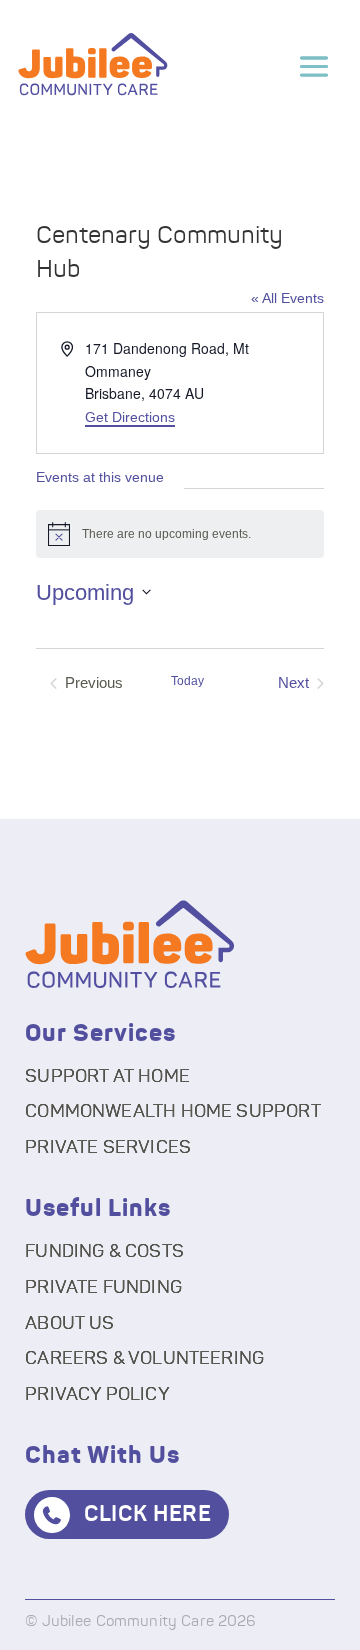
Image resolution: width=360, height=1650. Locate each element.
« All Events (287, 298)
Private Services (108, 1148)
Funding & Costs (104, 1252)
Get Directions (130, 417)
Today (187, 681)
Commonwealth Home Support (173, 1112)
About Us (69, 1324)
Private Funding (103, 1288)
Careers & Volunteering (144, 1359)
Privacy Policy (97, 1395)
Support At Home (107, 1077)
